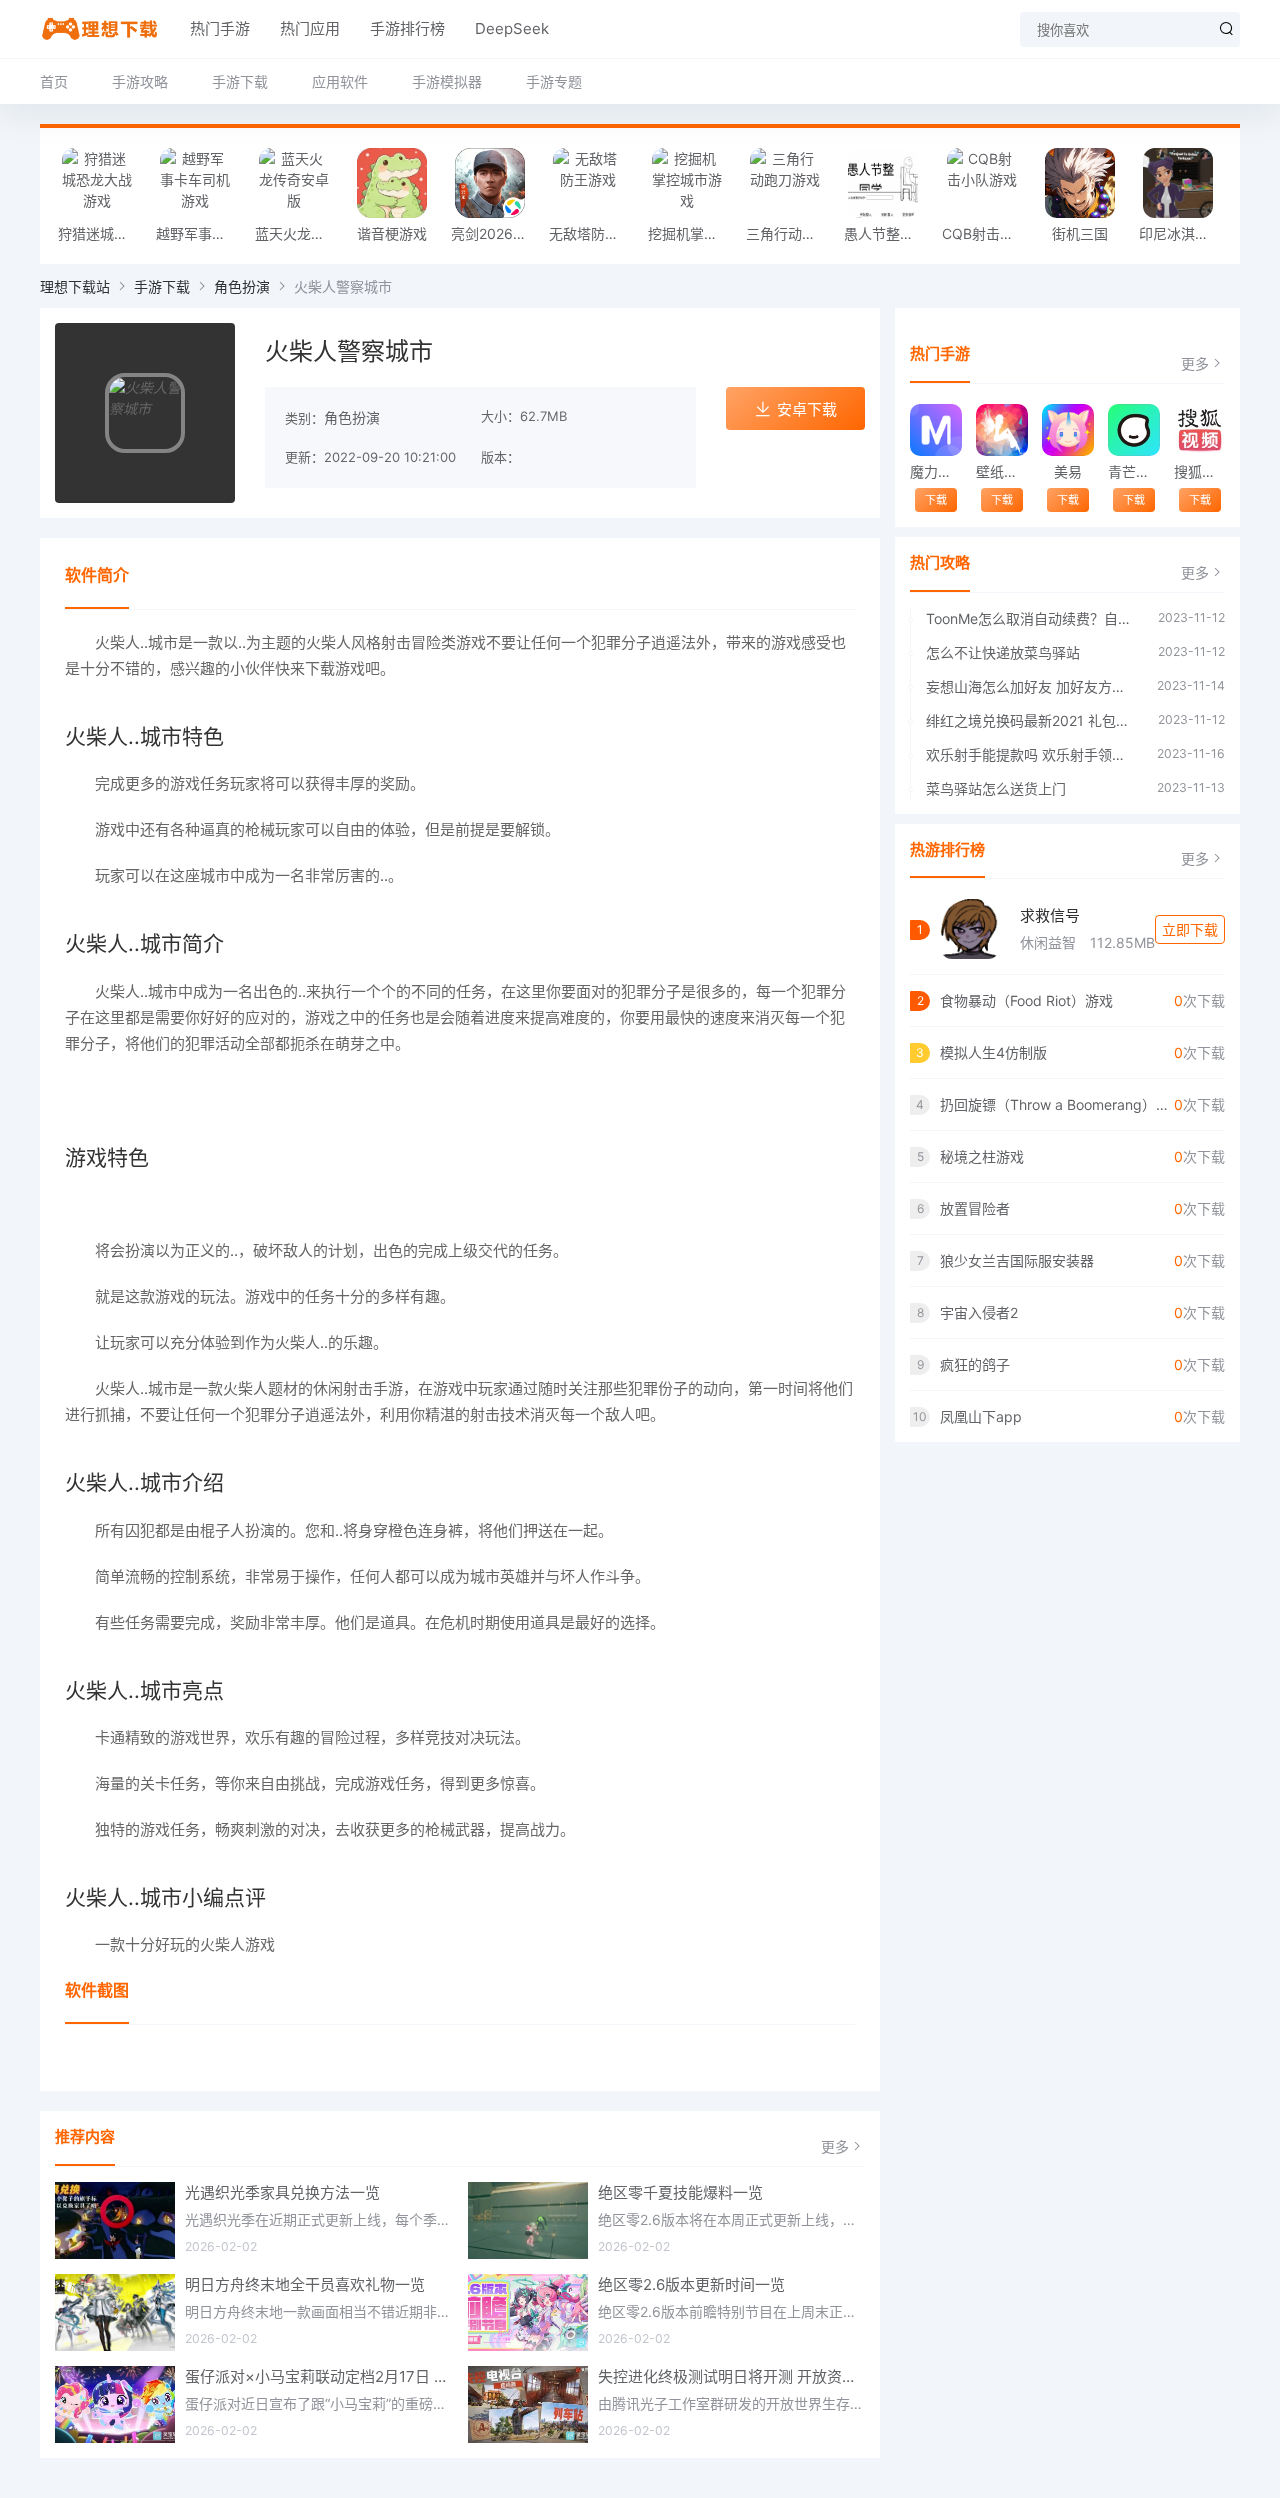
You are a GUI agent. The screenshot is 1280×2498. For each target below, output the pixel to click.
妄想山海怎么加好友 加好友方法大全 (1031, 686)
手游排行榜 (407, 28)
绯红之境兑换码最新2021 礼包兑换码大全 (1032, 720)
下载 (936, 500)
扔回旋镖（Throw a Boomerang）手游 (1057, 1104)
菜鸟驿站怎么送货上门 (996, 788)
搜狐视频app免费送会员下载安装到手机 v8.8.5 (1199, 471)
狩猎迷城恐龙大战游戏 (102, 233)
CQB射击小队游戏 (986, 233)
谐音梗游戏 (392, 233)
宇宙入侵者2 (979, 1312)
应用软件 (340, 81)
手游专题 (554, 81)
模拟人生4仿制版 (993, 1052)
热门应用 (310, 28)
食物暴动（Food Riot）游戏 (1026, 1000)
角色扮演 (242, 286)
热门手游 (220, 28)
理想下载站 (75, 286)
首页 (54, 81)
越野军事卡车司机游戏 (200, 233)
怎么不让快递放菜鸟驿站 (1003, 652)
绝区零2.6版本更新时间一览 (691, 2284)
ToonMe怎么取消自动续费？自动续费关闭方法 (1032, 618)
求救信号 (1050, 915)
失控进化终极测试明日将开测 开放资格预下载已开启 (732, 2376)
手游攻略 (140, 81)
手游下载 (240, 81)
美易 (1068, 471)
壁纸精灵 (1001, 471)
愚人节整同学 (886, 233)
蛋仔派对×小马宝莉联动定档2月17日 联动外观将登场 (319, 2376)
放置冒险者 (975, 1208)
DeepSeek (512, 28)
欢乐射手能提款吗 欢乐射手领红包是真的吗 (1031, 754)
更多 (835, 2146)
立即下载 (1190, 929)
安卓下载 (807, 409)
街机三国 (1080, 233)
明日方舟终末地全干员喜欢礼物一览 (305, 2284)
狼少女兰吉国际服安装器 (1017, 1260)
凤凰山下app (981, 1416)
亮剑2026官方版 (495, 233)
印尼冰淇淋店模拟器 (1183, 233)
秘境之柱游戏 (982, 1156)
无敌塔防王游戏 (593, 233)
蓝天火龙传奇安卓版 (299, 233)
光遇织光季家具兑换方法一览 (282, 2192)
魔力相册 (935, 471)
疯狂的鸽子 (975, 1364)
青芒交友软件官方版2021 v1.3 (1133, 471)
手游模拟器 (447, 81)
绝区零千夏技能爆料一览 (680, 2192)
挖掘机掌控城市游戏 (692, 233)
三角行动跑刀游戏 (790, 233)
